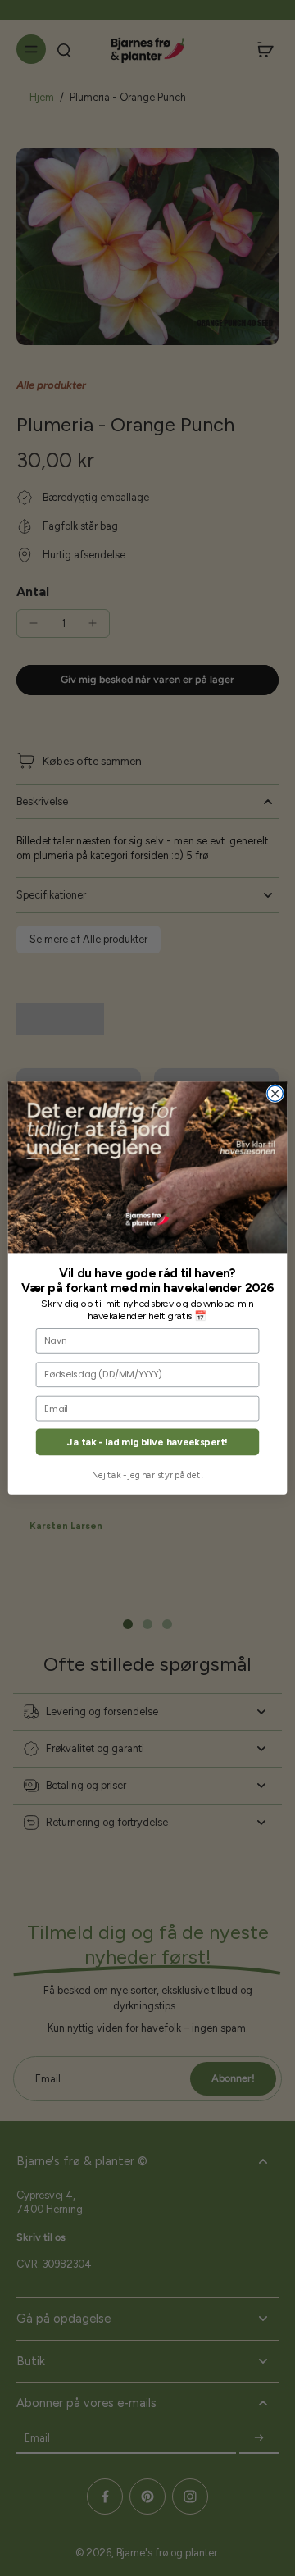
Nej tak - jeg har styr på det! (147, 1475)
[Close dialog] (275, 1093)
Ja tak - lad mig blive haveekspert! (147, 1443)
